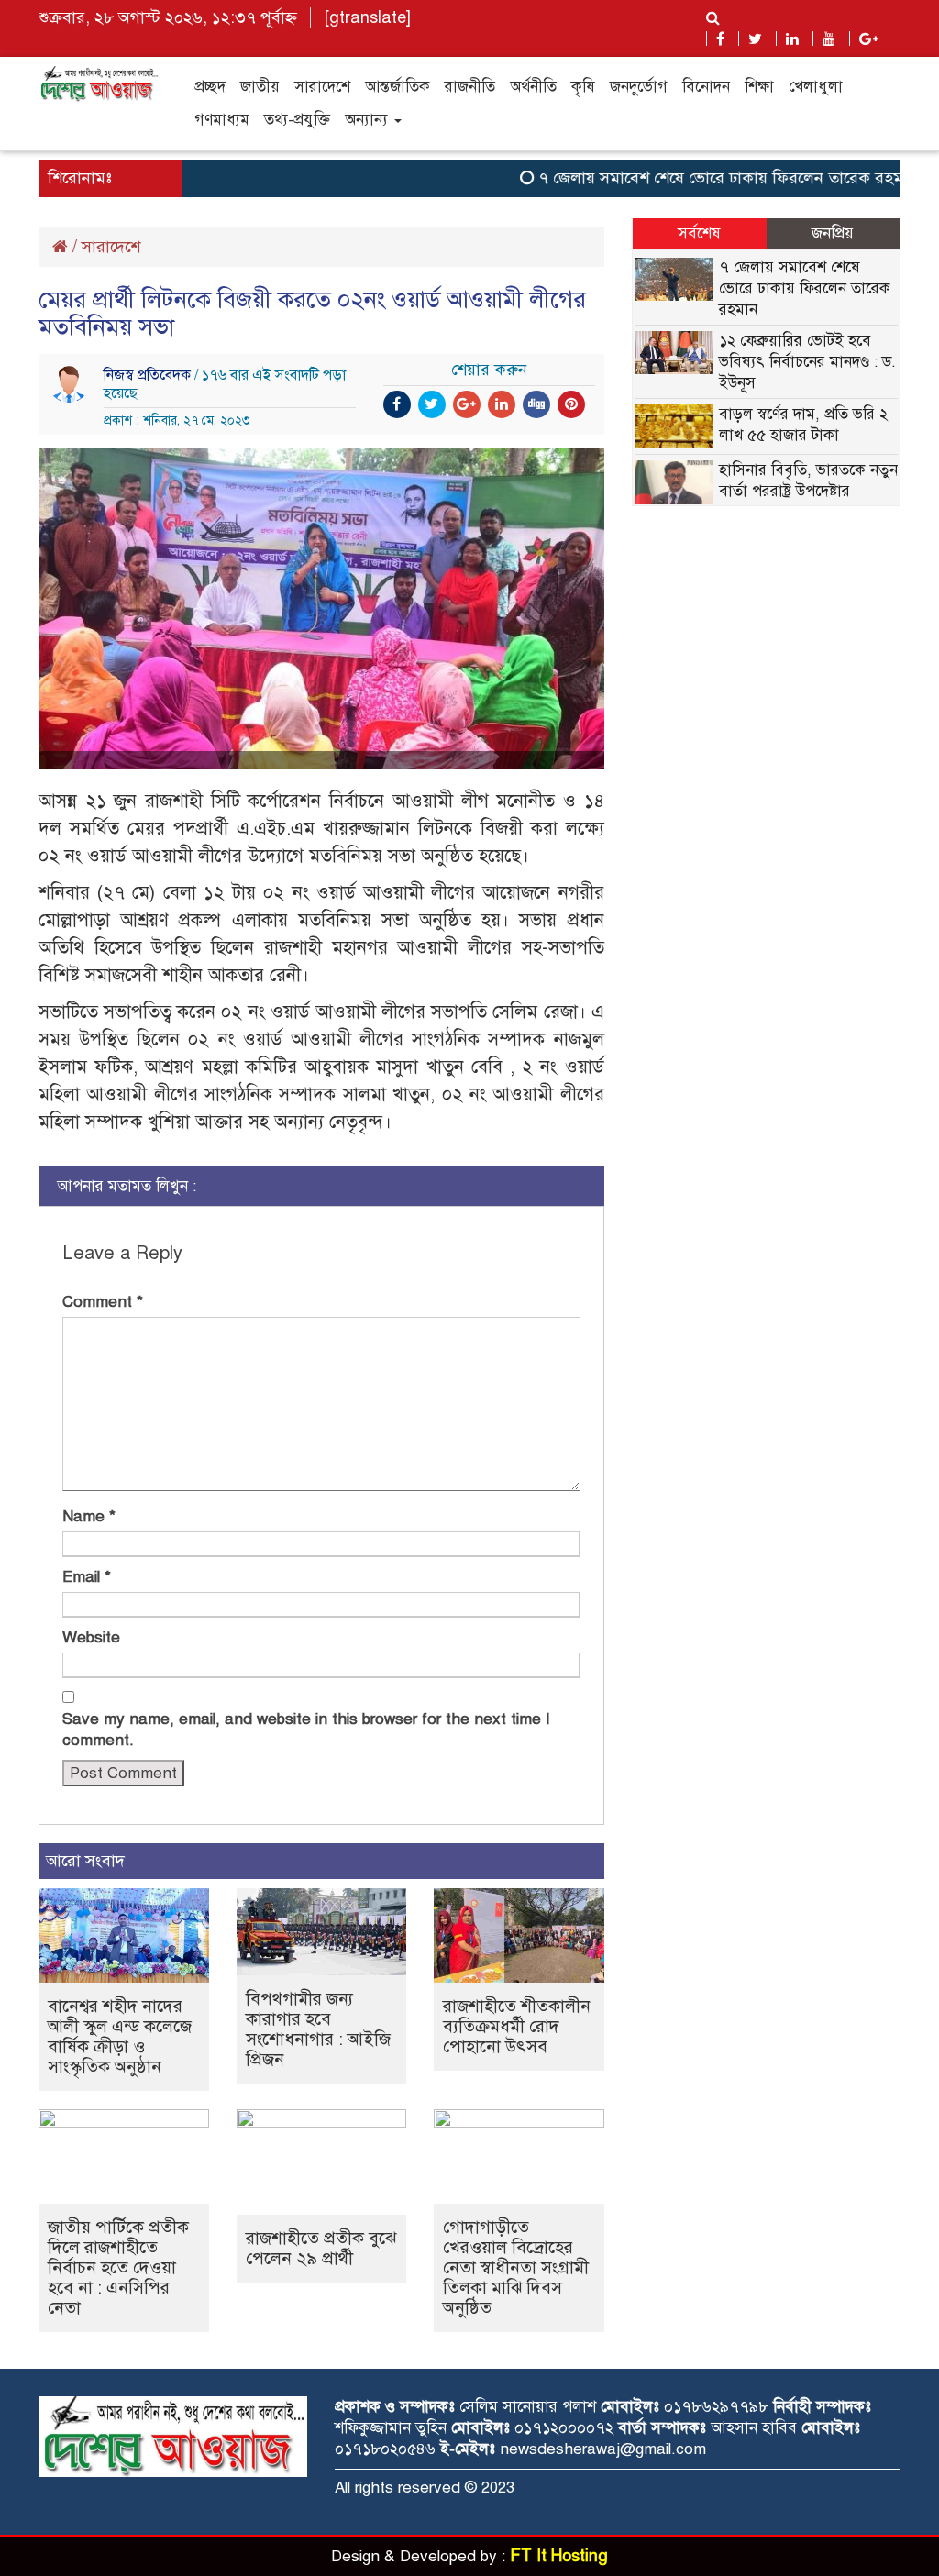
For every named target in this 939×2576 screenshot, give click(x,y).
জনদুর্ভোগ (639, 87)
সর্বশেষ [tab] (699, 233)
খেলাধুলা (816, 87)
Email (87, 1577)
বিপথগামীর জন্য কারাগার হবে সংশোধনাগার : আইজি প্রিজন (318, 2029)
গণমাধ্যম (222, 120)
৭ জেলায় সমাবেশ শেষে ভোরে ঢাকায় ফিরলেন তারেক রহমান (703, 178)
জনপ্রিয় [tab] (833, 233)
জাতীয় (260, 87)
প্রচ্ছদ (210, 87)
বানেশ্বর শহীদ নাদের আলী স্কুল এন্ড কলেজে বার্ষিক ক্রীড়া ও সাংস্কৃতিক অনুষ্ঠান (120, 2036)
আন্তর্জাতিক (398, 87)
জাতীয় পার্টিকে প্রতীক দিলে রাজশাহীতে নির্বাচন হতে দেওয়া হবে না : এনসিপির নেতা (118, 2267)
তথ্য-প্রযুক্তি (297, 120)
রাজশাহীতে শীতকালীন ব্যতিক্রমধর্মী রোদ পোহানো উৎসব (517, 2026)
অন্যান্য (369, 120)
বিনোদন (706, 87)
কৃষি (583, 87)
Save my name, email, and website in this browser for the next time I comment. (306, 1730)
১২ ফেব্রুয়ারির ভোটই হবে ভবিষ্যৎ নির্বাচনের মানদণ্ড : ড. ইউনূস (807, 362)
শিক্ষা (759, 87)
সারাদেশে (322, 87)
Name (89, 1516)
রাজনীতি (470, 87)
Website (91, 1637)
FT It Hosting (559, 2556)
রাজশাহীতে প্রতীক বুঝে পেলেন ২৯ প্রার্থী (321, 2248)
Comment (103, 1302)
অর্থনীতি (533, 87)
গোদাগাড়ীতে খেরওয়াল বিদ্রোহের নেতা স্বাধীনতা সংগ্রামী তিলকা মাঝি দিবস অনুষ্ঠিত (516, 2267)
